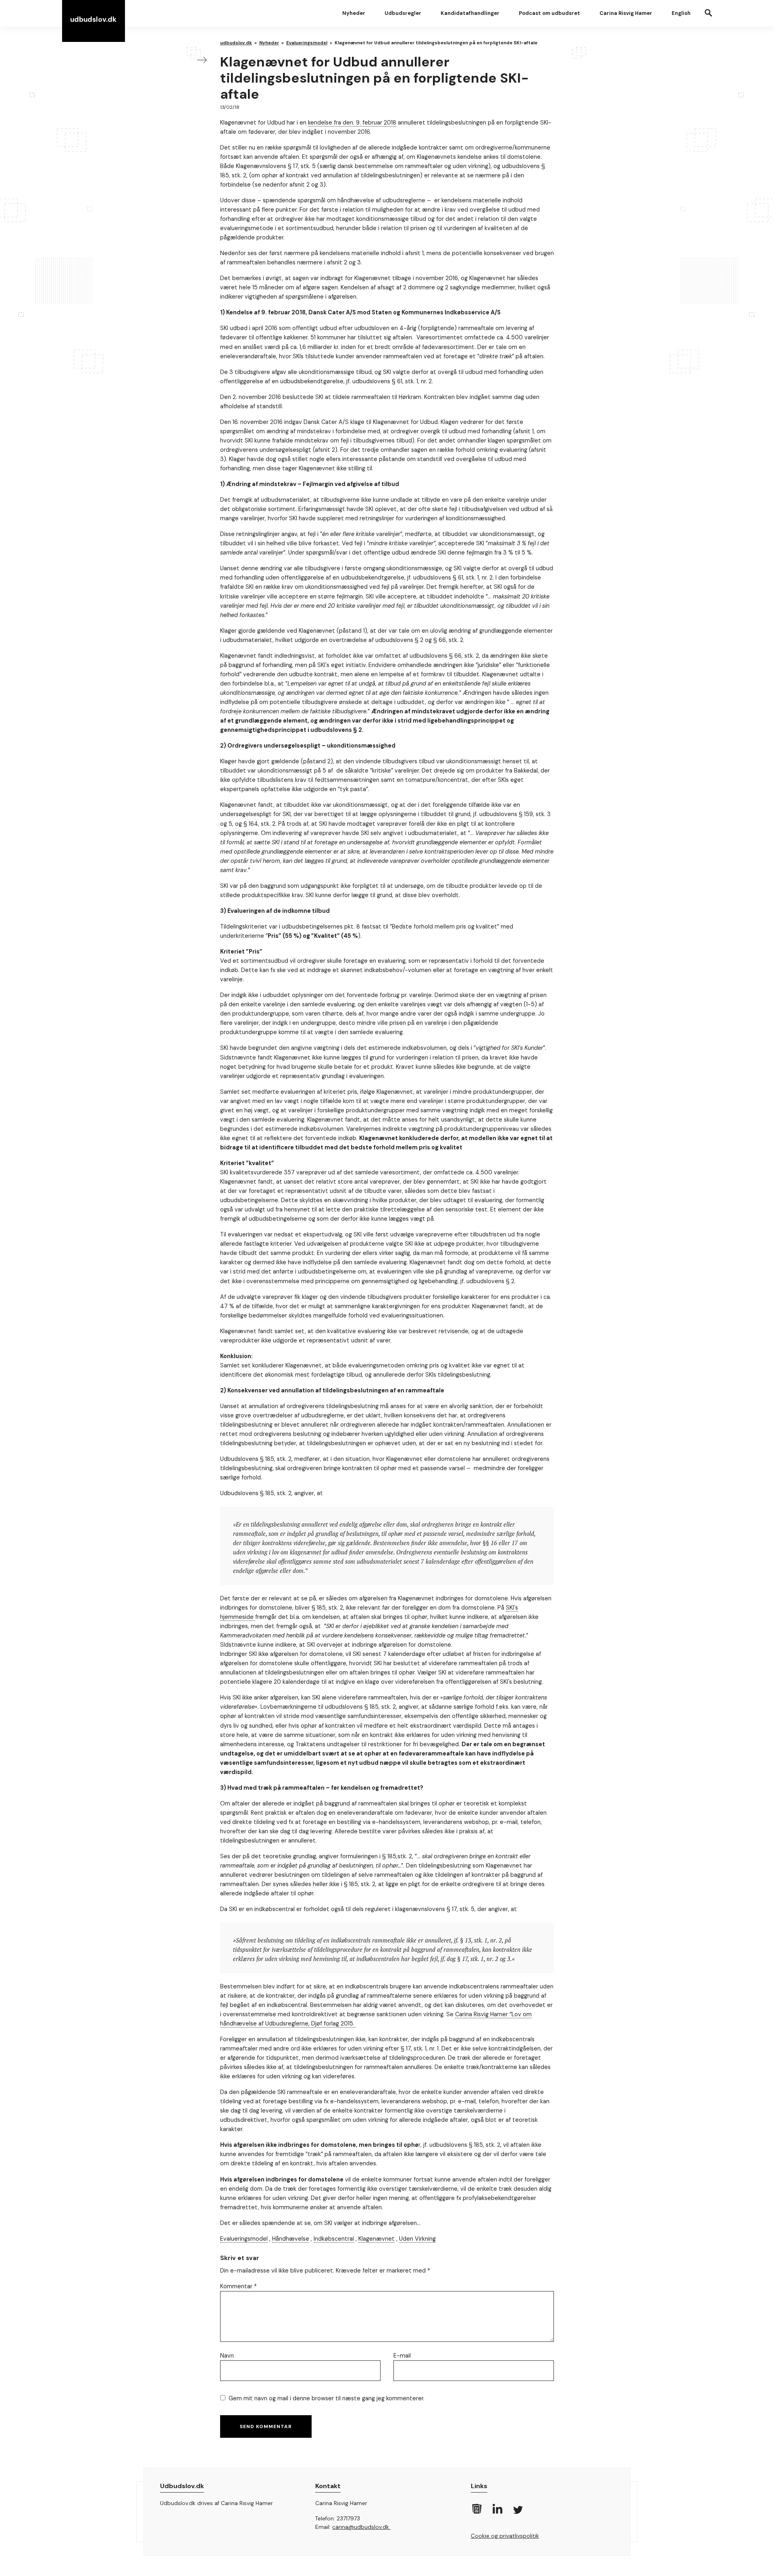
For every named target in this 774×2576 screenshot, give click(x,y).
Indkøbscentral (334, 2239)
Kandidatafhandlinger (470, 13)
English (681, 13)
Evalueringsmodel (244, 2239)
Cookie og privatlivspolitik (505, 2536)
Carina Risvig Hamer (626, 13)
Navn (227, 2356)
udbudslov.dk (93, 19)
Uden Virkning (417, 2239)
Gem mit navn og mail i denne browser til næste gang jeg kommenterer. (327, 2398)
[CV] (476, 2512)
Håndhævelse (291, 2239)
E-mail (402, 2356)
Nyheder (354, 13)
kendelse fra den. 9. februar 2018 (352, 123)
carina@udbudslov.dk (361, 2527)
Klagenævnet (377, 2239)
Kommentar (238, 2286)
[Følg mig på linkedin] (497, 2512)
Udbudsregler (403, 13)
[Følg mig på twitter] (517, 2513)
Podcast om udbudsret (549, 13)
